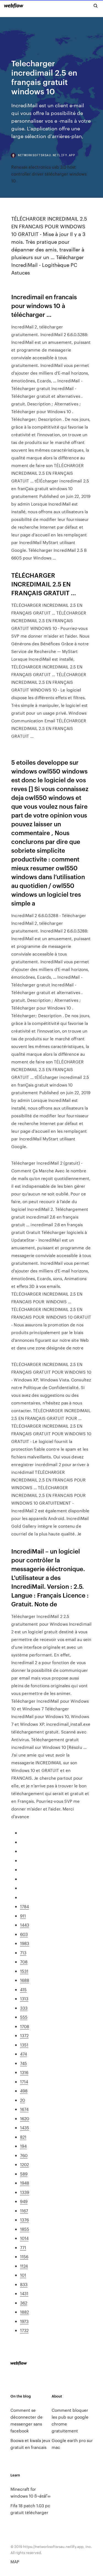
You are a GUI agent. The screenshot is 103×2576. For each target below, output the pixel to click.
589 (24, 2174)
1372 (24, 2035)
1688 (25, 1980)
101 (23, 2275)
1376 (24, 2220)
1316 (24, 2072)
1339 (25, 2192)
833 (24, 2284)
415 (23, 1989)
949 (24, 2201)
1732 (24, 2330)
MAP (15, 2562)
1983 (25, 1943)
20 (23, 2100)
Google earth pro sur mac (72, 2444)
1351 (24, 2045)
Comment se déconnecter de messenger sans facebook (27, 2420)
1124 (24, 2266)
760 (24, 2155)
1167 (24, 2211)
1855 (25, 2229)
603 (24, 1934)
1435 (25, 2128)
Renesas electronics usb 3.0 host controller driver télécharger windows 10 (49, 174)
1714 (24, 2082)
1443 (25, 1925)
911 (23, 1916)
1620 (25, 2118)
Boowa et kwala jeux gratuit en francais (30, 2444)
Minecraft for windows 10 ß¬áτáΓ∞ (30, 2492)
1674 (24, 2109)
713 (23, 1953)
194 (23, 2146)
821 (23, 2137)
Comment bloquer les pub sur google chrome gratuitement (70, 2420)
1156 (24, 2257)
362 (24, 2303)
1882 (24, 2312)
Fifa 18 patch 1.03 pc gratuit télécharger (30, 2509)
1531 (24, 1971)
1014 (24, 2238)
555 (24, 2017)
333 (24, 2008)
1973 (24, 2321)
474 (23, 2054)
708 (24, 1962)
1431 (24, 2293)
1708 (25, 2026)
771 (23, 2247)
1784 (24, 1906)
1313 (24, 1998)
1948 (25, 2183)
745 (23, 2063)
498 (24, 2091)
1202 (24, 2164)
